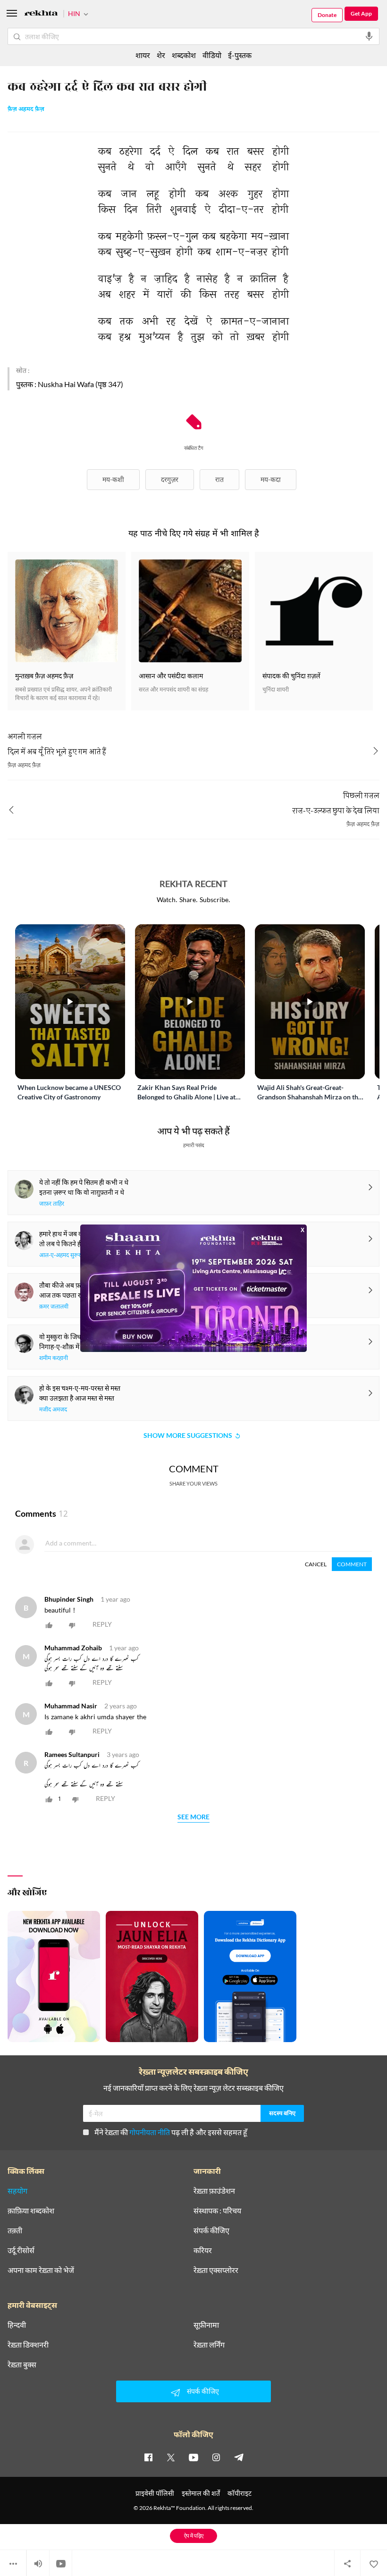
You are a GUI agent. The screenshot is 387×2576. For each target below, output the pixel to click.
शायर (143, 55)
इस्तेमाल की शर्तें (201, 2493)
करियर (203, 2250)
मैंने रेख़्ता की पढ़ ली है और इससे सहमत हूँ (171, 2132)
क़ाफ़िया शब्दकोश (31, 2211)
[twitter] (171, 2457)
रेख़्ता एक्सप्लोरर (216, 2270)
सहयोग (17, 2191)
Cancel (316, 1564)
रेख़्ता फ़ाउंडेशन (214, 2191)
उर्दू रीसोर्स (21, 2250)
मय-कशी (113, 479)
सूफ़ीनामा (206, 2325)
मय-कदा (271, 479)
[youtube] (193, 2457)
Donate (327, 15)
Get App (361, 13)
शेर (161, 55)
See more (193, 1817)
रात (219, 479)
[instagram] (216, 2457)
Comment (352, 1564)
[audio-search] (369, 36)
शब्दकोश (184, 55)
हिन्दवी (17, 2325)
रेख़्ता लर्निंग (209, 2345)
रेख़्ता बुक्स (22, 2365)
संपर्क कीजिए (211, 2230)
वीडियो (212, 55)
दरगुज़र (170, 479)
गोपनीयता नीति (150, 2132)
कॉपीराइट (240, 2493)
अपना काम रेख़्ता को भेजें (41, 2270)
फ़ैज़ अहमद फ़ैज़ (26, 110)
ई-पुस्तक (240, 55)
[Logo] (41, 14)
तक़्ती (15, 2230)
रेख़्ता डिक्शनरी (28, 2345)
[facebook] (148, 2457)
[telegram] (239, 2457)
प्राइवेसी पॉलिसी (155, 2493)
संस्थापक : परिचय (217, 2211)
